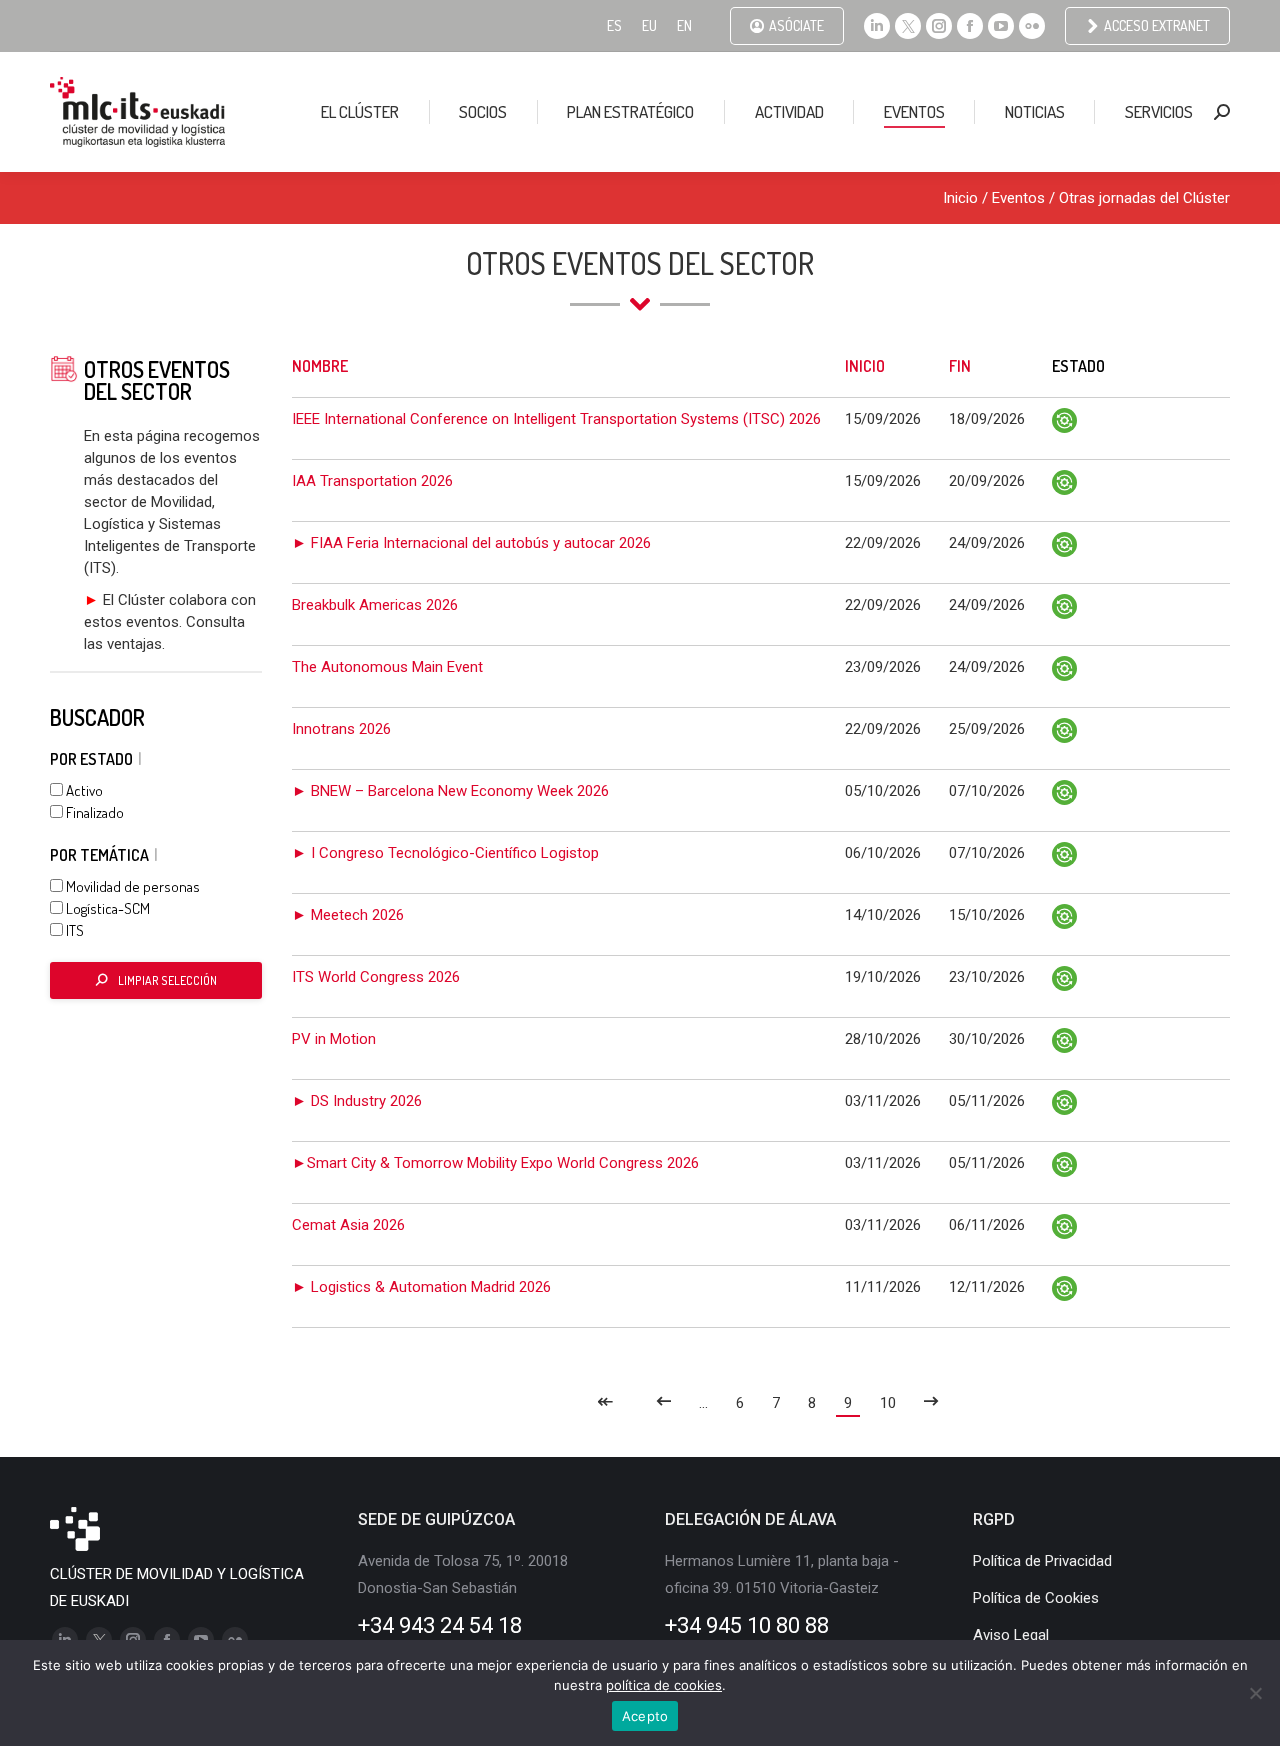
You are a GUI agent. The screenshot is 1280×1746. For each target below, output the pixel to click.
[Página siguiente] (931, 1403)
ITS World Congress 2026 (376, 977)
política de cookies (664, 1685)
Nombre (320, 366)
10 (888, 1403)
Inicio (960, 198)
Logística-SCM (106, 908)
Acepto (645, 1716)
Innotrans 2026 (341, 729)
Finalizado (93, 812)
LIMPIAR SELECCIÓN (167, 980)
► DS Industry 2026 (357, 1101)
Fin (960, 366)
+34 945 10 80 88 (747, 1625)
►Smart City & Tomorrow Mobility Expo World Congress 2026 (495, 1163)
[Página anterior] (663, 1403)
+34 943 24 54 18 (440, 1625)
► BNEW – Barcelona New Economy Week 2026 (450, 791)
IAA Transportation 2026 (372, 481)
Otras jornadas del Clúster (1144, 198)
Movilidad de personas (131, 886)
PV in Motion (334, 1039)
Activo (83, 790)
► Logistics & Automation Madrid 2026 (421, 1287)
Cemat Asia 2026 (348, 1225)
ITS (73, 930)
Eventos (1018, 198)
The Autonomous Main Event (387, 667)
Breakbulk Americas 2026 (375, 605)
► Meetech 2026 (348, 915)
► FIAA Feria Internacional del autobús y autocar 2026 (471, 543)
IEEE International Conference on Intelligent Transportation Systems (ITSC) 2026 (556, 419)
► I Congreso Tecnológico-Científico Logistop (445, 853)
